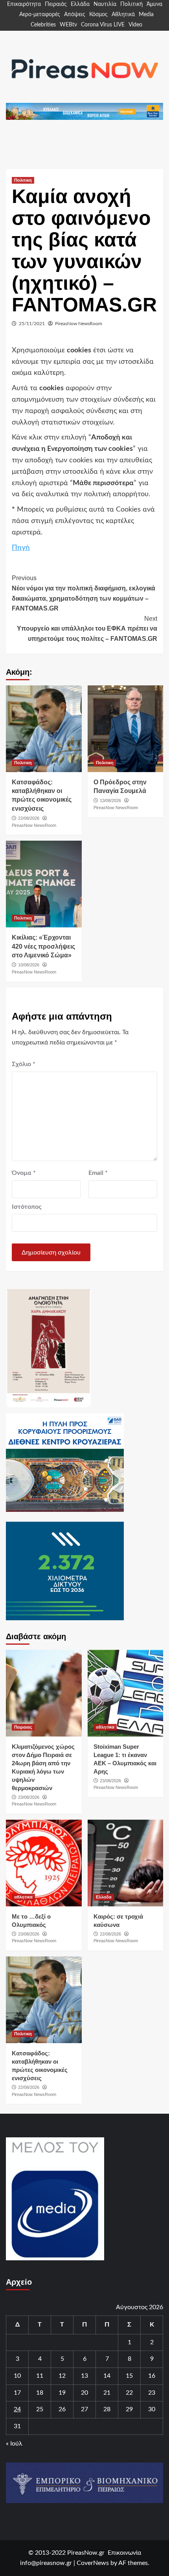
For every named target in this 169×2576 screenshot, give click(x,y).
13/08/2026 (110, 800)
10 (17, 2376)
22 (129, 2393)
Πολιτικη (23, 180)
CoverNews (93, 2563)
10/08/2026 (29, 965)
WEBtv (68, 25)
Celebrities (43, 25)
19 (62, 2393)
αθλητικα (105, 1727)
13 (84, 2376)
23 (152, 2393)
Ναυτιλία (105, 4)
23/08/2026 (29, 1797)
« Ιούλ (14, 2444)
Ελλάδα (80, 4)
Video (135, 25)
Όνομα (24, 1173)
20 (84, 2393)
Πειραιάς (56, 4)
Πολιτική (131, 4)
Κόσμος (98, 15)
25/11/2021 (32, 324)
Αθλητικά (123, 15)
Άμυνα (154, 4)
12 (62, 2376)
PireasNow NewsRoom (79, 324)
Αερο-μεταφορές (40, 15)
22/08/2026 (29, 818)
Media (146, 15)
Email (98, 1173)
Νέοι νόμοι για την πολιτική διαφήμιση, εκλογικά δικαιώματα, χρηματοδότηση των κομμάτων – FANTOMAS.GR (84, 593)
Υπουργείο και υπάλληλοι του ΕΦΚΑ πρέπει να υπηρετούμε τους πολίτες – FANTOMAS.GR (87, 629)
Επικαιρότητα (24, 4)
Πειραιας (23, 1727)
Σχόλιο (24, 1064)
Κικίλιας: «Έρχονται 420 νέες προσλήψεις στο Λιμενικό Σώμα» (43, 946)
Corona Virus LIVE (103, 25)
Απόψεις (75, 15)
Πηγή (21, 548)
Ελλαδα (104, 1897)
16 (152, 2376)
